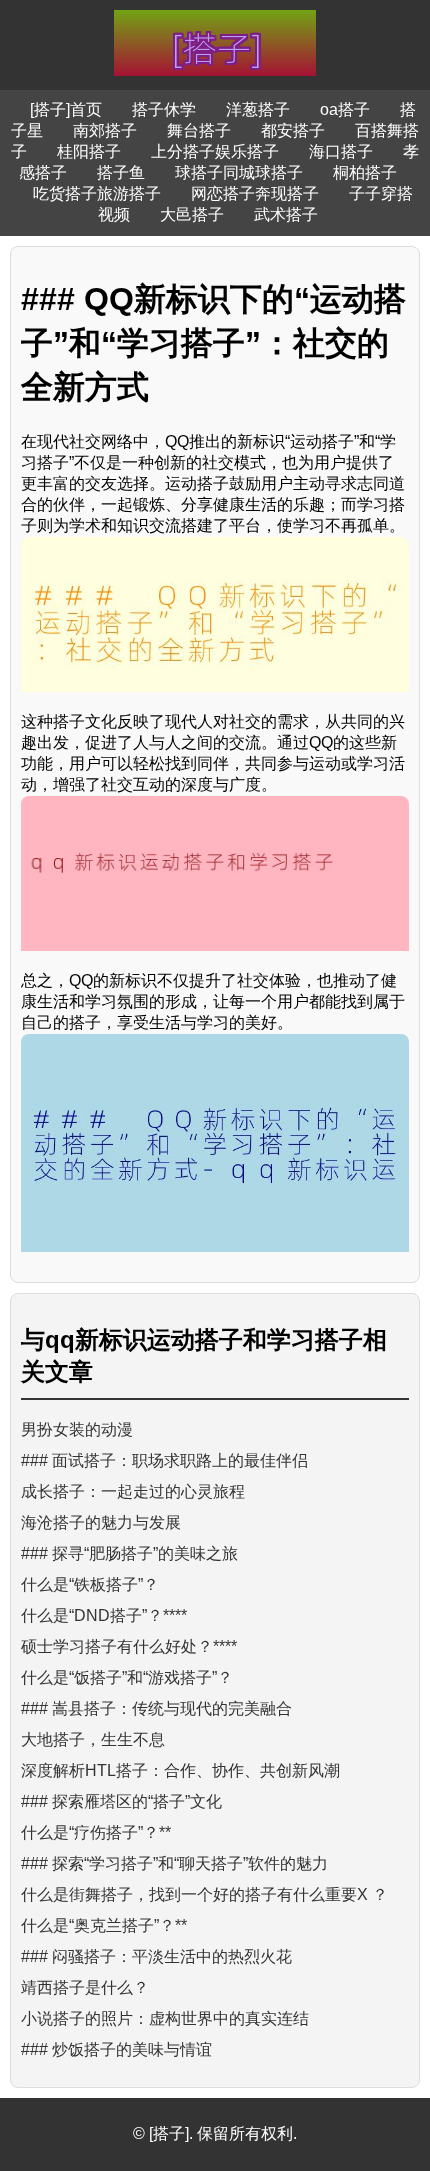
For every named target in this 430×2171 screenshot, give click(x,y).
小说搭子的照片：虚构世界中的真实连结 (165, 2018)
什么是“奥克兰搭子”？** (104, 1925)
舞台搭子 (199, 130)
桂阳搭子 (89, 151)
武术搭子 (286, 214)
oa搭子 (345, 109)
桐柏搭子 (365, 172)
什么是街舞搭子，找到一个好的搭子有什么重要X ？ (204, 1894)
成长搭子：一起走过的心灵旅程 (133, 1491)
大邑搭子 (192, 214)
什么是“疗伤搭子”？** (96, 1832)
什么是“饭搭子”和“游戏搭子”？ (127, 1677)
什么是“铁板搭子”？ (90, 1584)
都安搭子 (293, 130)
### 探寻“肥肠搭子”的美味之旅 (129, 1553)
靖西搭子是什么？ (85, 1987)
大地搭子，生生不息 (93, 1739)
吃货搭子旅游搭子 (97, 193)
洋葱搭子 (258, 109)
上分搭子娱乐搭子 (215, 151)
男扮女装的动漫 (77, 1429)
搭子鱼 (121, 172)
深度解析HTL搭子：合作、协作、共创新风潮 (180, 1770)
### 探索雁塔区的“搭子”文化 (121, 1801)
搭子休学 (164, 109)
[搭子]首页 (66, 109)
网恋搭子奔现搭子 (255, 193)
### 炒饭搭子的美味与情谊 (116, 2049)
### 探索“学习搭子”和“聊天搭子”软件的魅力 (174, 1863)
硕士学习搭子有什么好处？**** (129, 1646)
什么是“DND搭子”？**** (104, 1615)
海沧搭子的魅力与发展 (101, 1522)
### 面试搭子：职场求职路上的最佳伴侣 (164, 1460)
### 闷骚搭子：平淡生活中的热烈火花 (156, 1956)
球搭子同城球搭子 (239, 172)
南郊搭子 (105, 130)
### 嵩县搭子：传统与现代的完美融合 (156, 1708)
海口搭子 (341, 151)
